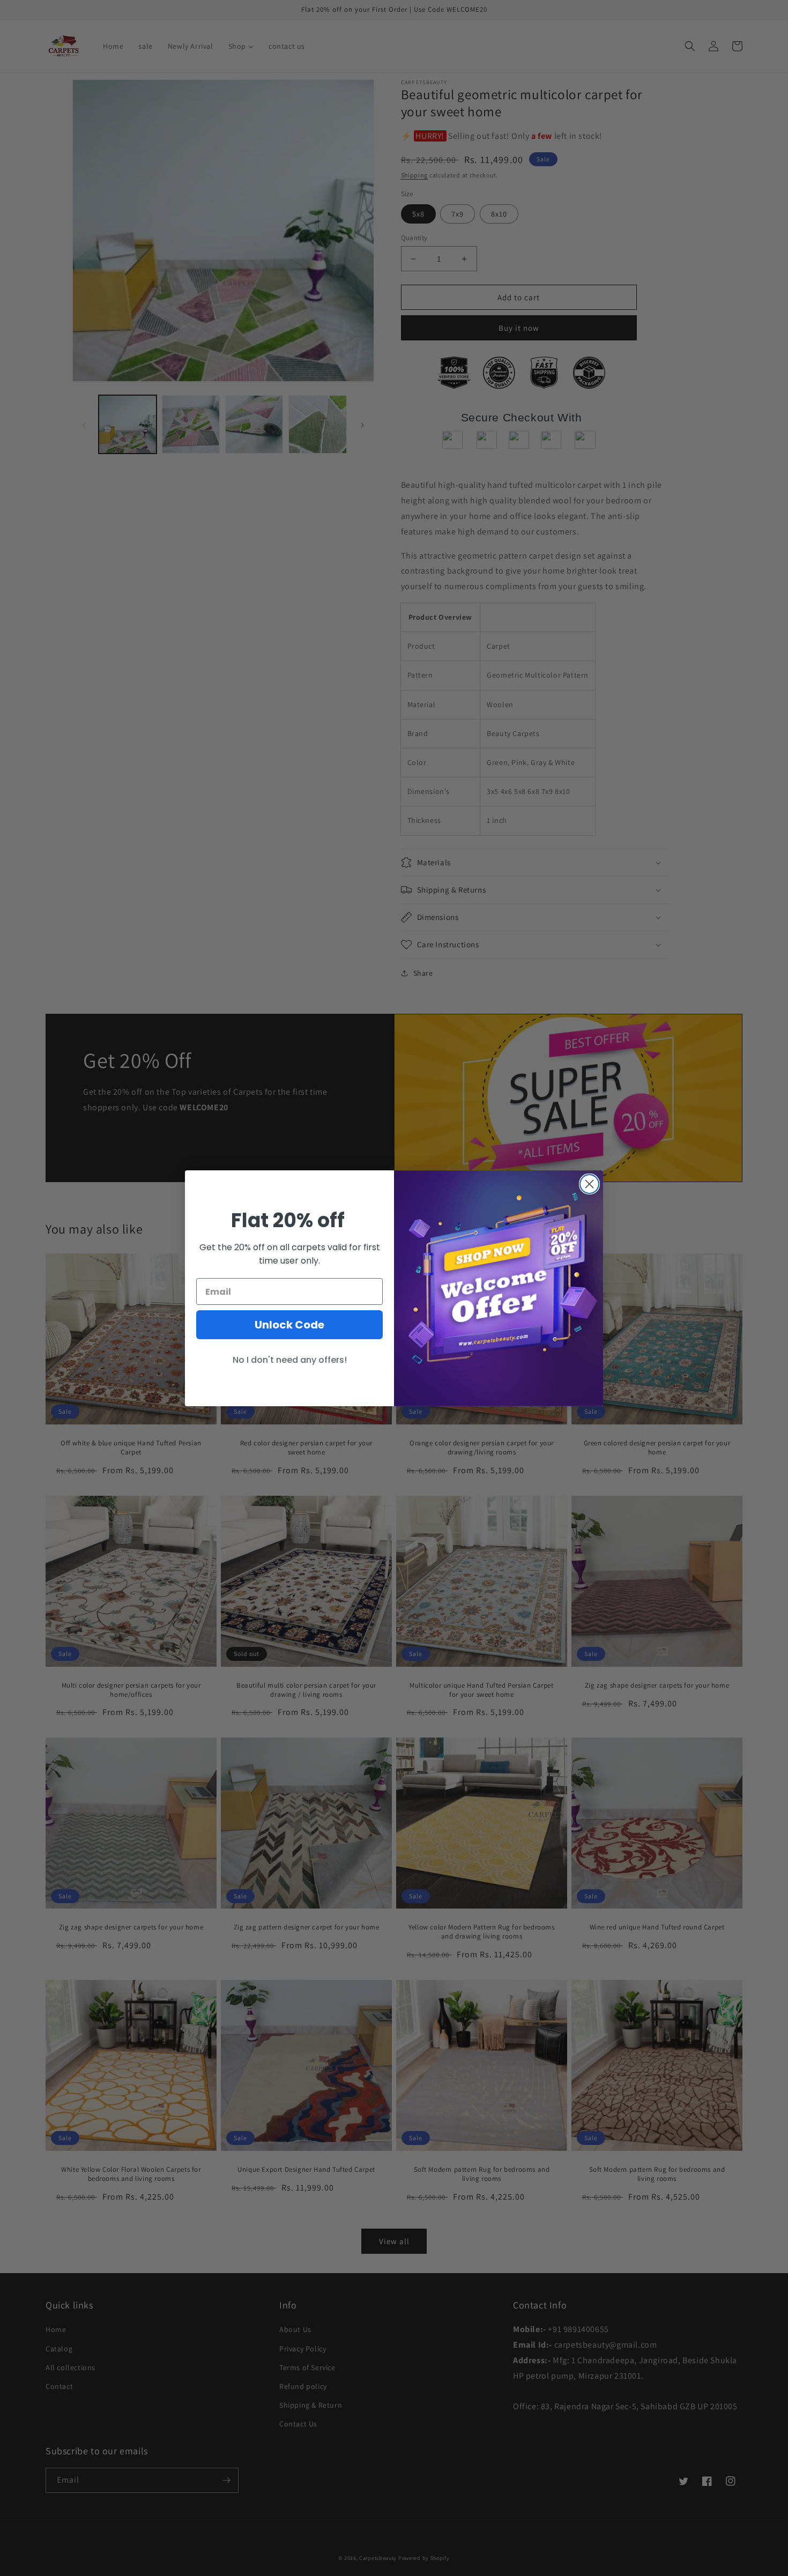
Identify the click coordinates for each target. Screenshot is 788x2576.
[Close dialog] (589, 1184)
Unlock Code (289, 1325)
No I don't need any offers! (290, 1360)
